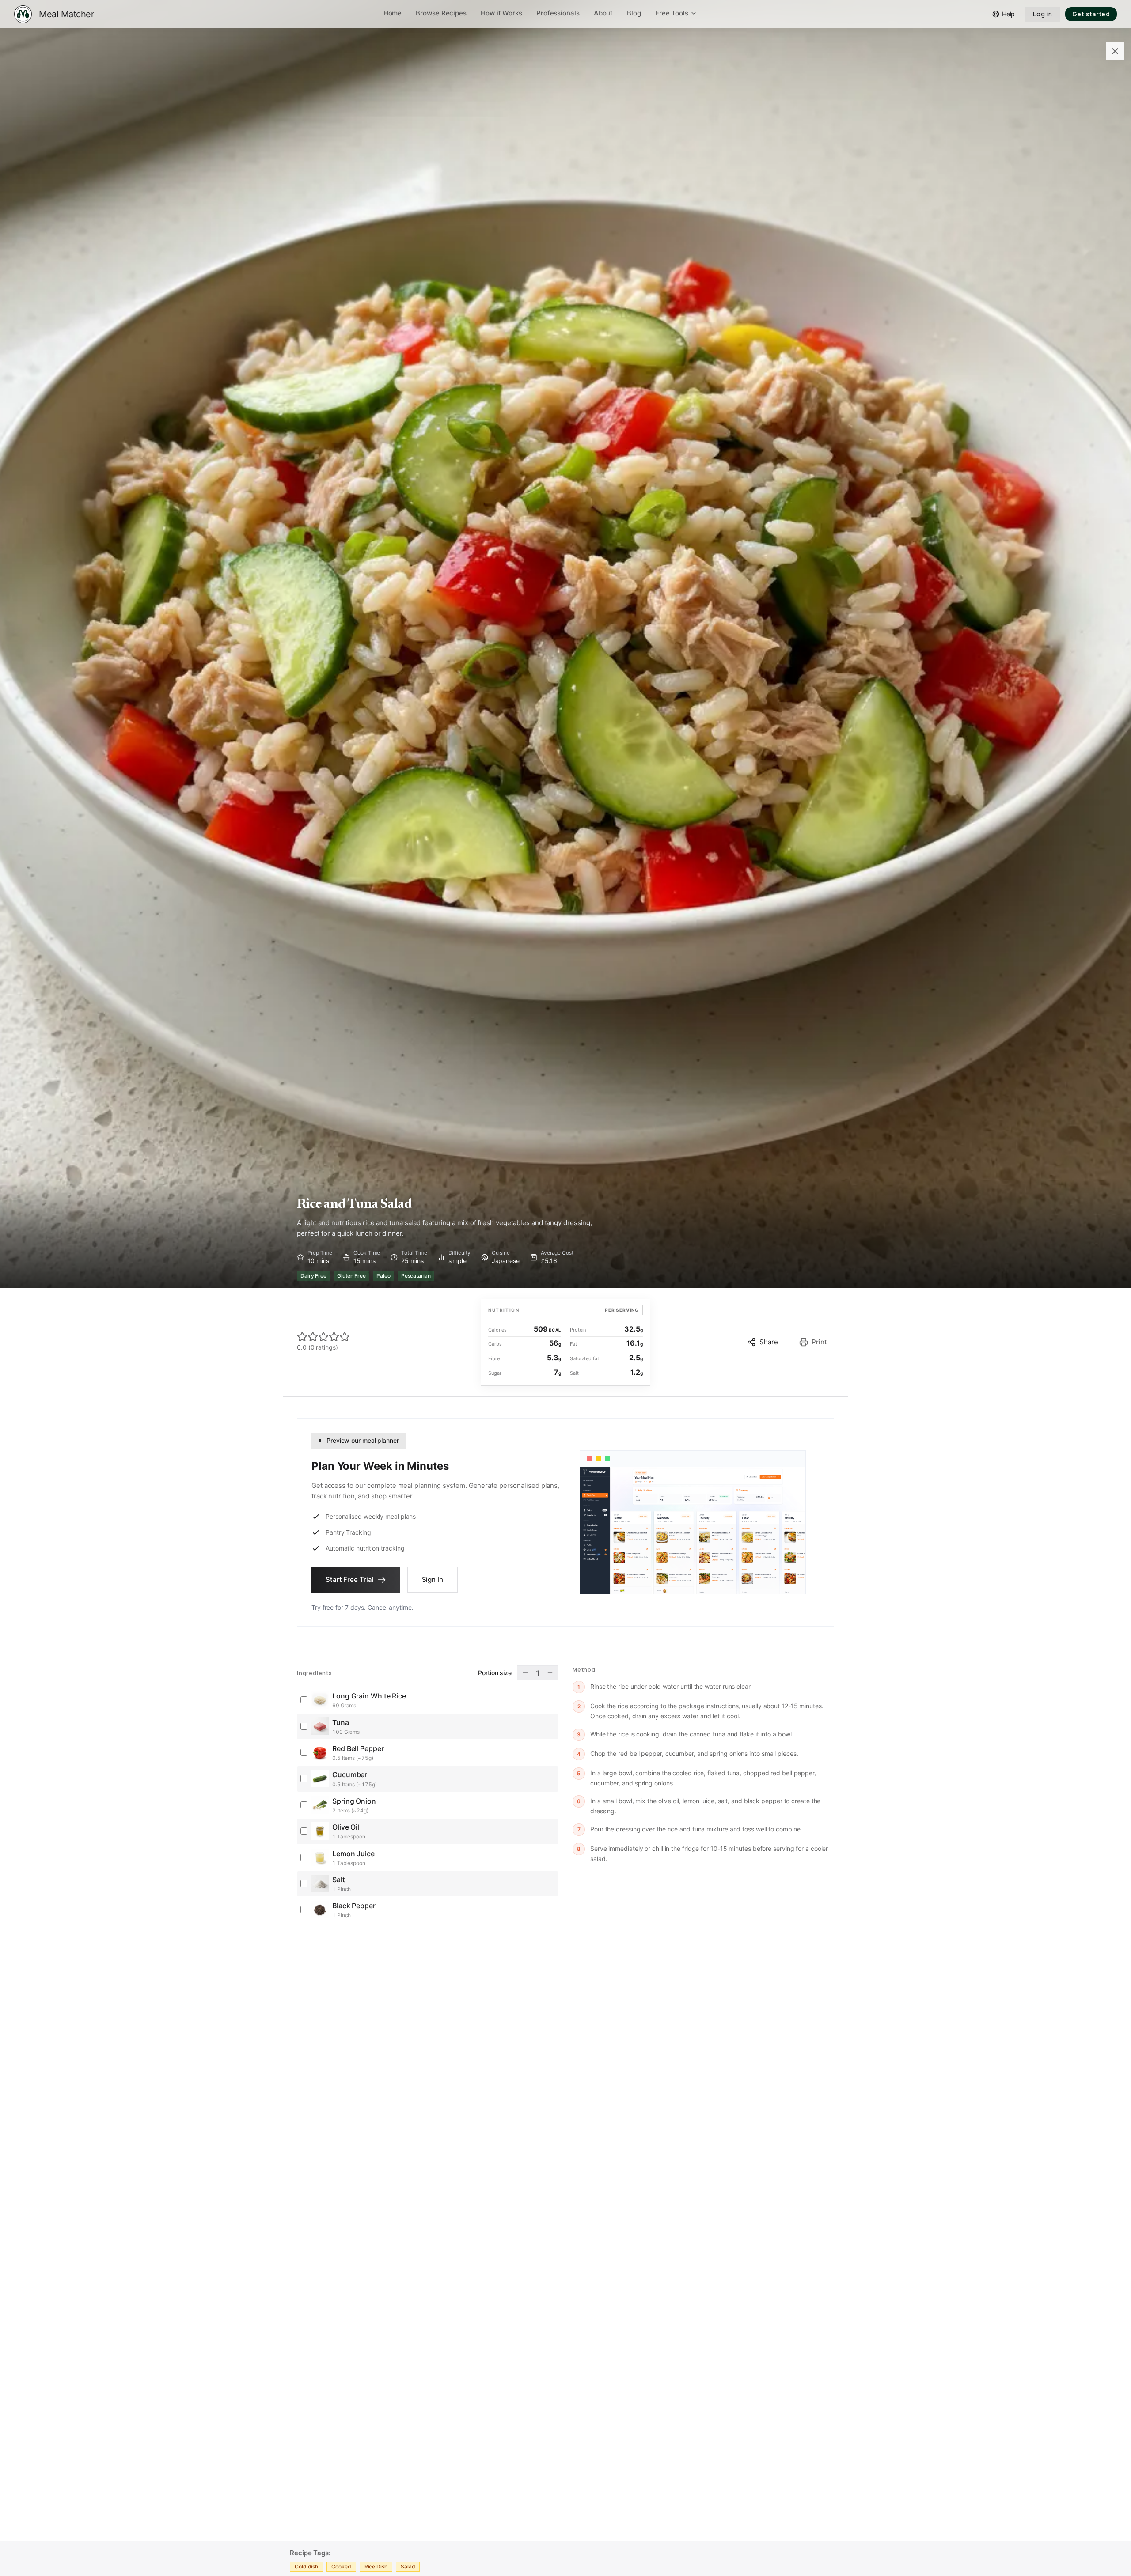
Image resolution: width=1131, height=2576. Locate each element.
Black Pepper (354, 1906)
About (603, 13)
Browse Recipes (441, 13)
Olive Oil (346, 1827)
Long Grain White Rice (369, 1696)
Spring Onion (354, 1801)
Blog (634, 13)
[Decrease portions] (525, 1673)
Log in (1043, 14)
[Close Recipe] (1115, 51)
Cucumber (350, 1774)
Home (393, 13)
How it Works (501, 13)
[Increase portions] (550, 1673)
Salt (339, 1880)
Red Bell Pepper (358, 1748)
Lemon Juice (353, 1854)
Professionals (558, 13)
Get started (1091, 14)
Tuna (341, 1722)
